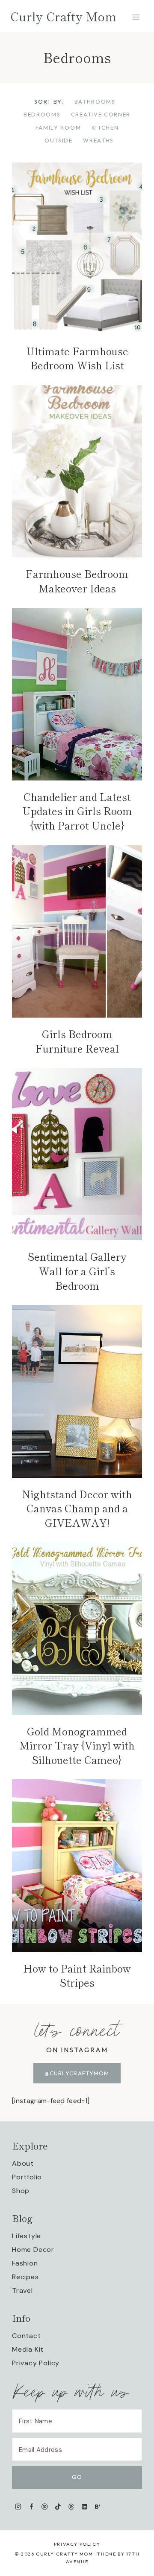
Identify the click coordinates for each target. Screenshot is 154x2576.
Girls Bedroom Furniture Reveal (77, 1041)
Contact (27, 2336)
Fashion (25, 2263)
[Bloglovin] (97, 2507)
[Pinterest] (45, 2507)
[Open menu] (136, 17)
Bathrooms (95, 102)
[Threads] (71, 2507)
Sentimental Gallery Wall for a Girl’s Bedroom (77, 1271)
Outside (59, 140)
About (23, 2163)
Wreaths (98, 140)
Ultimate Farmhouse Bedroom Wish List (77, 358)
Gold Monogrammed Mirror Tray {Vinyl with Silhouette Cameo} (77, 1745)
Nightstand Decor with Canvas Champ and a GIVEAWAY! (77, 1508)
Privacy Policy (36, 2363)
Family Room (58, 128)
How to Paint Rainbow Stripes (77, 1975)
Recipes (25, 2277)
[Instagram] (18, 2507)
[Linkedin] (84, 2507)
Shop (21, 2191)
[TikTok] (58, 2507)
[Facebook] (31, 2507)
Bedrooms (42, 114)
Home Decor (33, 2250)
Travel (22, 2290)
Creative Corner (101, 114)
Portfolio (27, 2177)
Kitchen (105, 128)
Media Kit (28, 2349)
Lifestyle (27, 2236)
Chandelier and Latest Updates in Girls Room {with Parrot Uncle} (77, 811)
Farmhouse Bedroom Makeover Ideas (77, 581)
